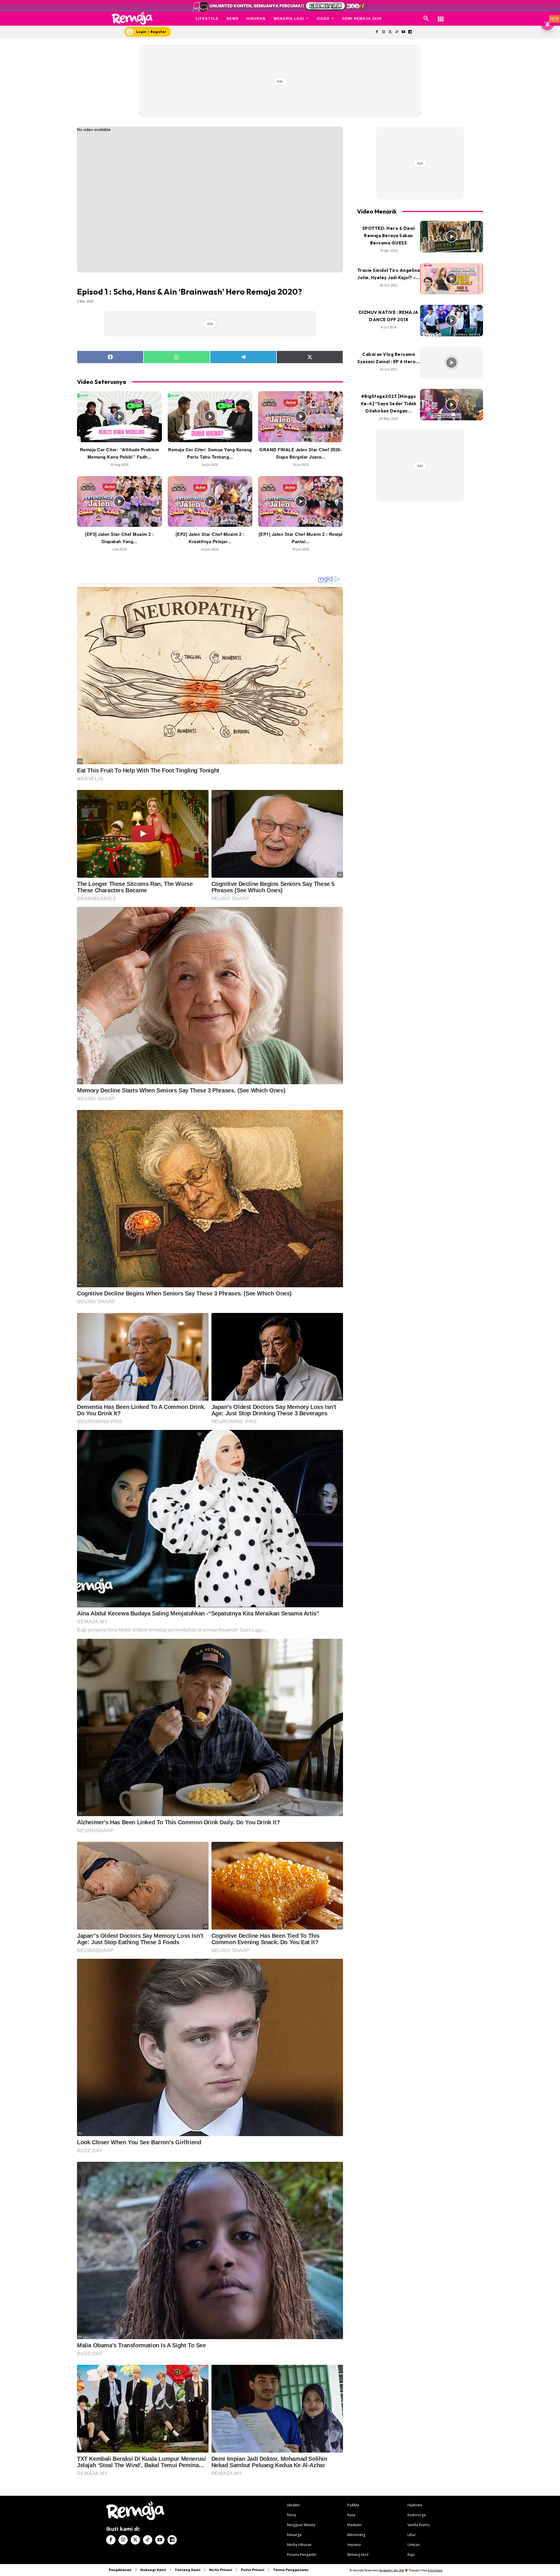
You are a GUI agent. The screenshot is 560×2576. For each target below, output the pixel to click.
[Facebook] (377, 32)
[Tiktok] (397, 32)
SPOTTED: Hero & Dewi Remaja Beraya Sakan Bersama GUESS (389, 236)
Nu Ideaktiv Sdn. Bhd (392, 2570)
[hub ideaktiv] (441, 16)
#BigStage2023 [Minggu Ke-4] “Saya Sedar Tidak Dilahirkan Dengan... (389, 404)
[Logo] (132, 18)
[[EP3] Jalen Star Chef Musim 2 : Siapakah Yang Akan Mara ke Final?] (119, 501)
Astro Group (435, 2570)
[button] (426, 19)
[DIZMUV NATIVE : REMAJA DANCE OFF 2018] (452, 321)
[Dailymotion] (410, 32)
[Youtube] (404, 32)
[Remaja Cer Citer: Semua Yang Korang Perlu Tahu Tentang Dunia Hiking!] (210, 417)
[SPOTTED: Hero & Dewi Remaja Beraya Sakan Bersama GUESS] (452, 237)
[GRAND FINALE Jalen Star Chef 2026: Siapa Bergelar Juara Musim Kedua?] (301, 417)
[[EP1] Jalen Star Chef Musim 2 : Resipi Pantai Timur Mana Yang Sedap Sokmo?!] (301, 501)
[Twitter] (390, 32)
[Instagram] (383, 32)
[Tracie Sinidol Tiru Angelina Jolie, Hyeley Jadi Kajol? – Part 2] (452, 279)
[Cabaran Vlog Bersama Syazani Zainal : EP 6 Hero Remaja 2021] (452, 363)
